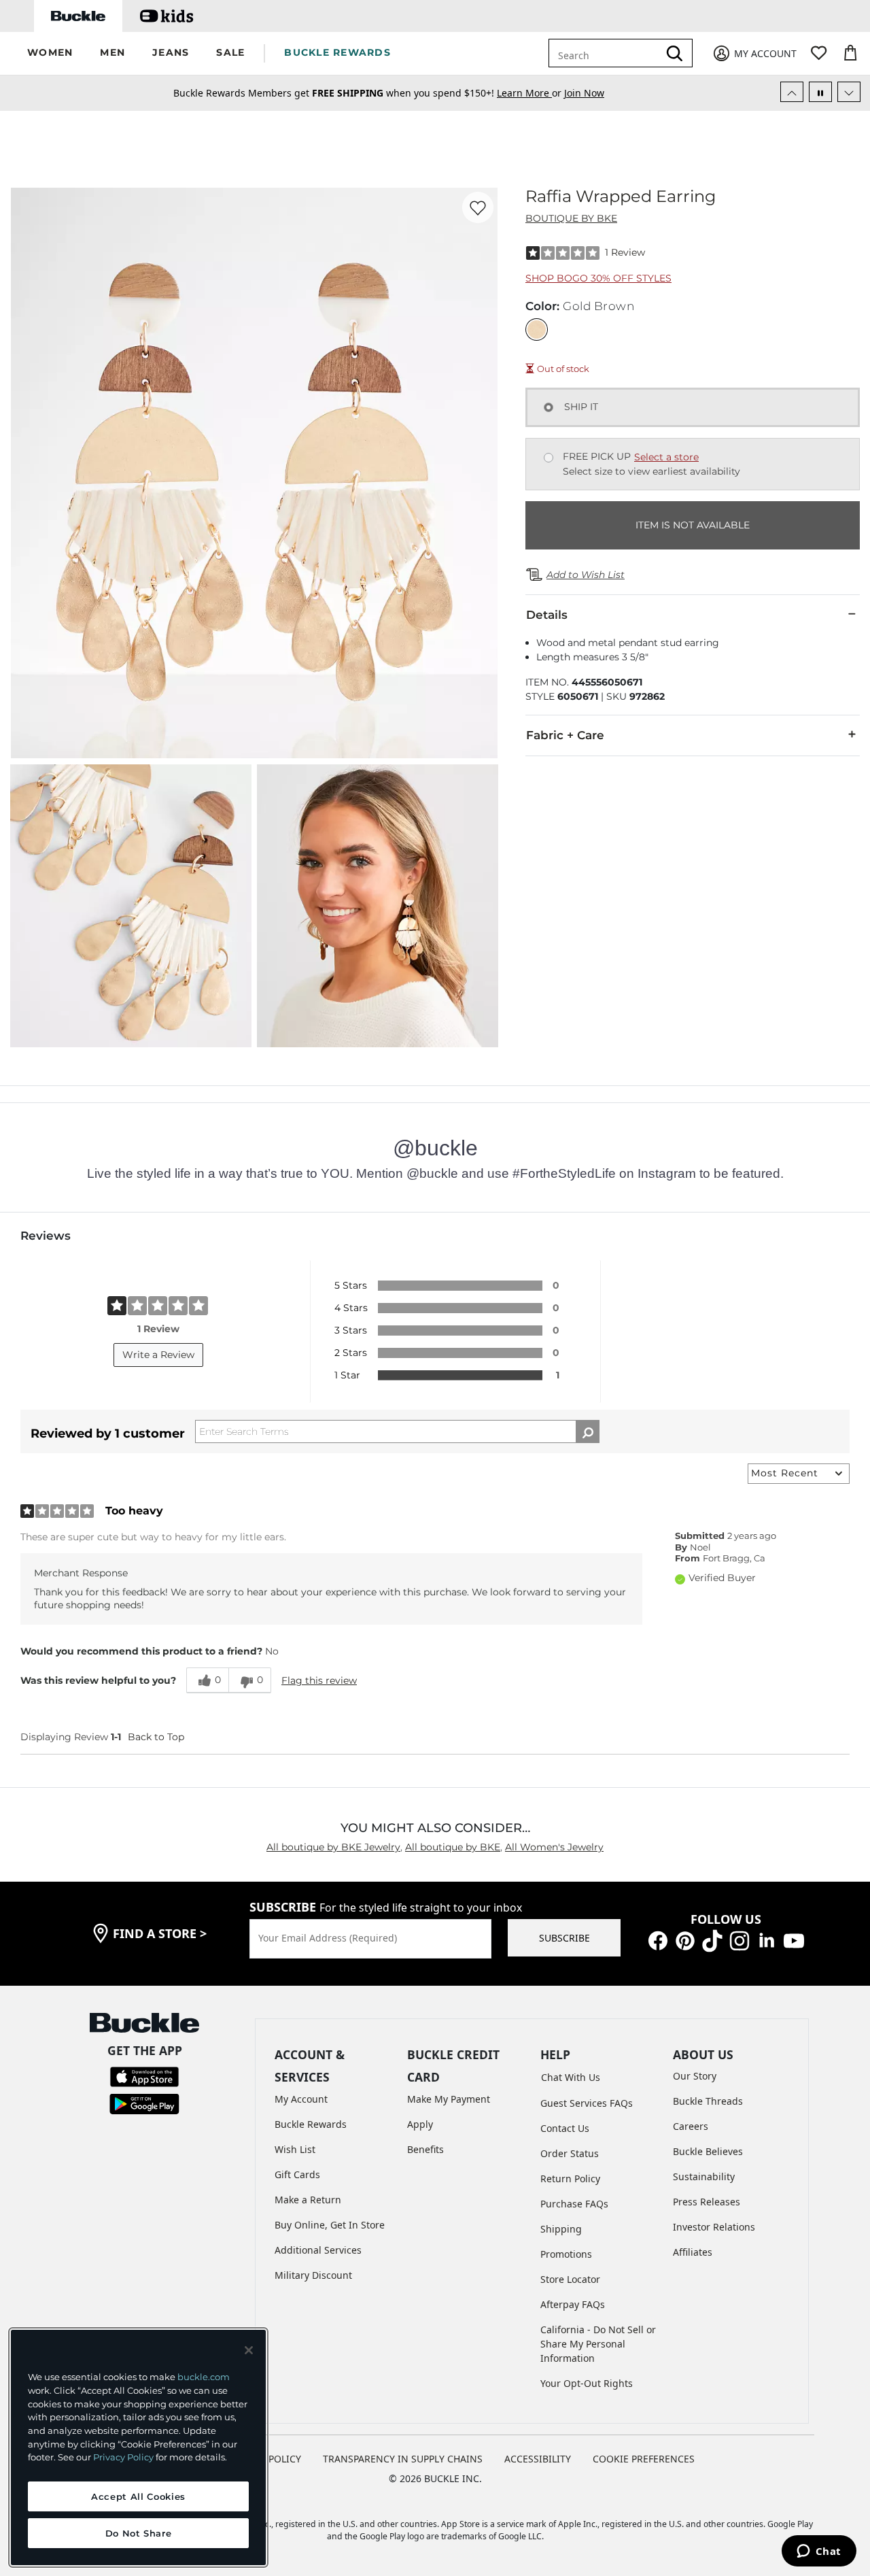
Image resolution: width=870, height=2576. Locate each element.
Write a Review (158, 1355)
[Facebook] (658, 1940)
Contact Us (565, 2128)
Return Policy (570, 2179)
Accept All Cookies (138, 2496)
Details (547, 615)
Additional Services (318, 2250)
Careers (691, 2126)
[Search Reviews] (588, 1431)
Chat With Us (571, 2077)
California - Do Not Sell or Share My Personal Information (598, 2344)
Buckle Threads (708, 2101)
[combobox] (606, 53)
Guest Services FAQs (587, 2103)
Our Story (695, 2076)
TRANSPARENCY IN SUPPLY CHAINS (403, 2459)
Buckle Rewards (311, 2124)
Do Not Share (139, 2533)
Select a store (666, 457)
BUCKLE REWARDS (337, 52)
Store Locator (570, 2279)
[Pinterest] (685, 1940)
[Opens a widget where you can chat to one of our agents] (819, 2552)
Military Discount (313, 2275)
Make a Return (308, 2200)
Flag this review (319, 1680)
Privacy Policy (123, 2457)
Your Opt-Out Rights (587, 2383)
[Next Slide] (849, 92)
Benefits (425, 2149)
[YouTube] (794, 1940)
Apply (420, 2124)
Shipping (561, 2229)
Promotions (566, 2254)
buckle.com (204, 2377)
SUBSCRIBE (564, 1938)
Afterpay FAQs (573, 2304)
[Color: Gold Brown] (537, 329)
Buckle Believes (708, 2151)
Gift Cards (297, 2174)
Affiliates (693, 2252)
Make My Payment (449, 2099)
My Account (301, 2099)
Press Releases (707, 2202)
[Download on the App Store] (144, 2076)
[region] (138, 2447)
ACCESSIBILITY (538, 2459)
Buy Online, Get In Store (330, 2225)
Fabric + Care (565, 735)
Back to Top (156, 1737)
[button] (50, 53)
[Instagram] (739, 1940)
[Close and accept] (249, 2350)
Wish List (295, 2149)
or (530, 93)
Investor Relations (714, 2227)
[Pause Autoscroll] (820, 92)
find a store (160, 1933)
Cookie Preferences (644, 2459)
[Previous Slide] (792, 92)
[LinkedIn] (767, 1940)
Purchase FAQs (574, 2204)
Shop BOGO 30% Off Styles (598, 278)
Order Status (570, 2153)
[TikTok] (712, 1940)
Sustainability (704, 2176)
